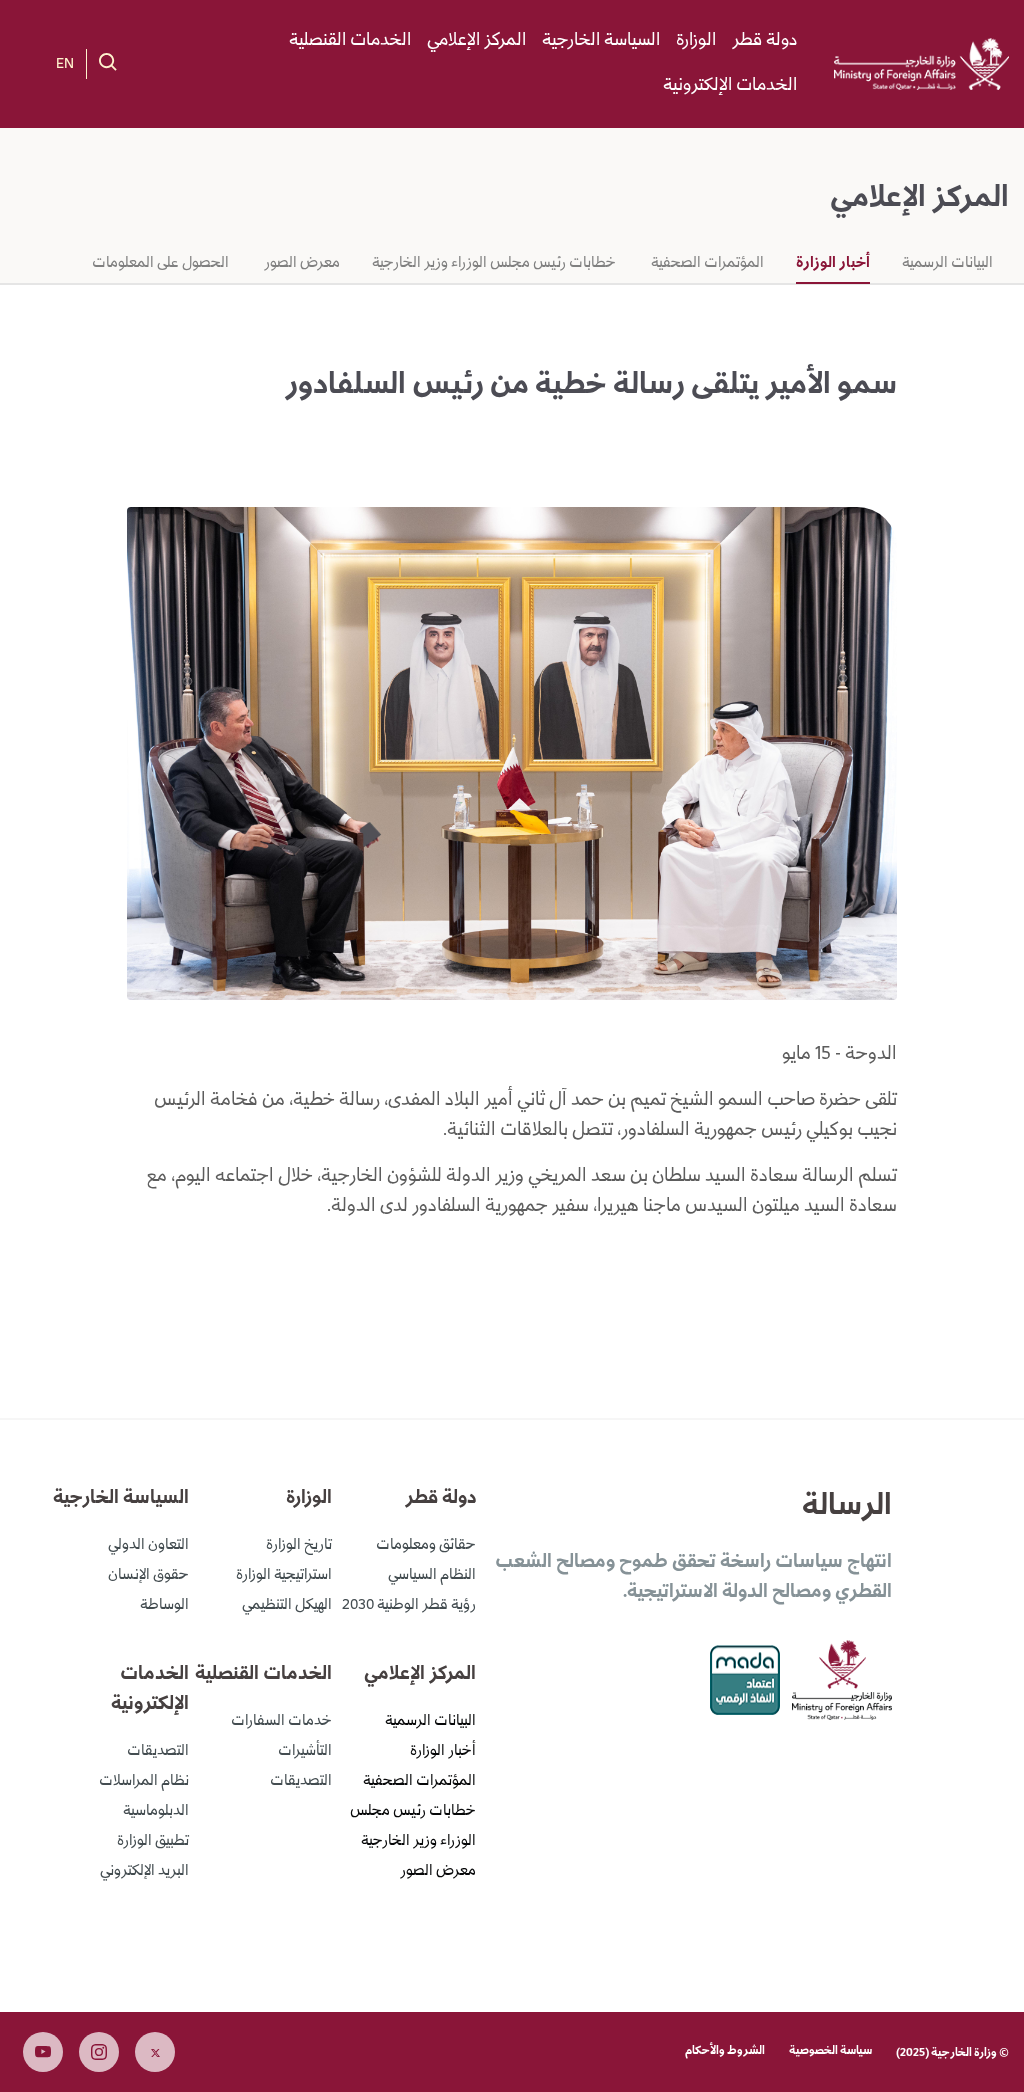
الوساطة (164, 1606)
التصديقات (301, 1782)
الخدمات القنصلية (350, 41)
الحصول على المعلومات (160, 264)
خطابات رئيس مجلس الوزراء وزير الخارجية (494, 264)
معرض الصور (300, 264)
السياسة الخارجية (601, 41)
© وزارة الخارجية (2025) (952, 2053)
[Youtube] (43, 2052)
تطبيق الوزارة (153, 1842)
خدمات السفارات (281, 1722)
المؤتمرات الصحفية (706, 264)
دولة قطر (764, 41)
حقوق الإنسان (148, 1576)
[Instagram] (99, 2052)
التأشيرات (305, 1752)
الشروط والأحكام (725, 2051)
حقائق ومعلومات (426, 1546)
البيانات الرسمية (947, 264)
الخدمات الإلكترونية (730, 86)
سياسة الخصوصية (830, 2051)
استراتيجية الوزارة (284, 1576)
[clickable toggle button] (108, 62)
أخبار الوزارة (833, 264)
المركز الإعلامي (476, 41)
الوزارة (696, 41)
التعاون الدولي (148, 1546)
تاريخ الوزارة (299, 1546)
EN (65, 65)
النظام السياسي (432, 1576)
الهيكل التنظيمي (287, 1606)
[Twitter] (155, 2052)
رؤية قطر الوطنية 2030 (409, 1606)
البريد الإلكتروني (144, 1872)
